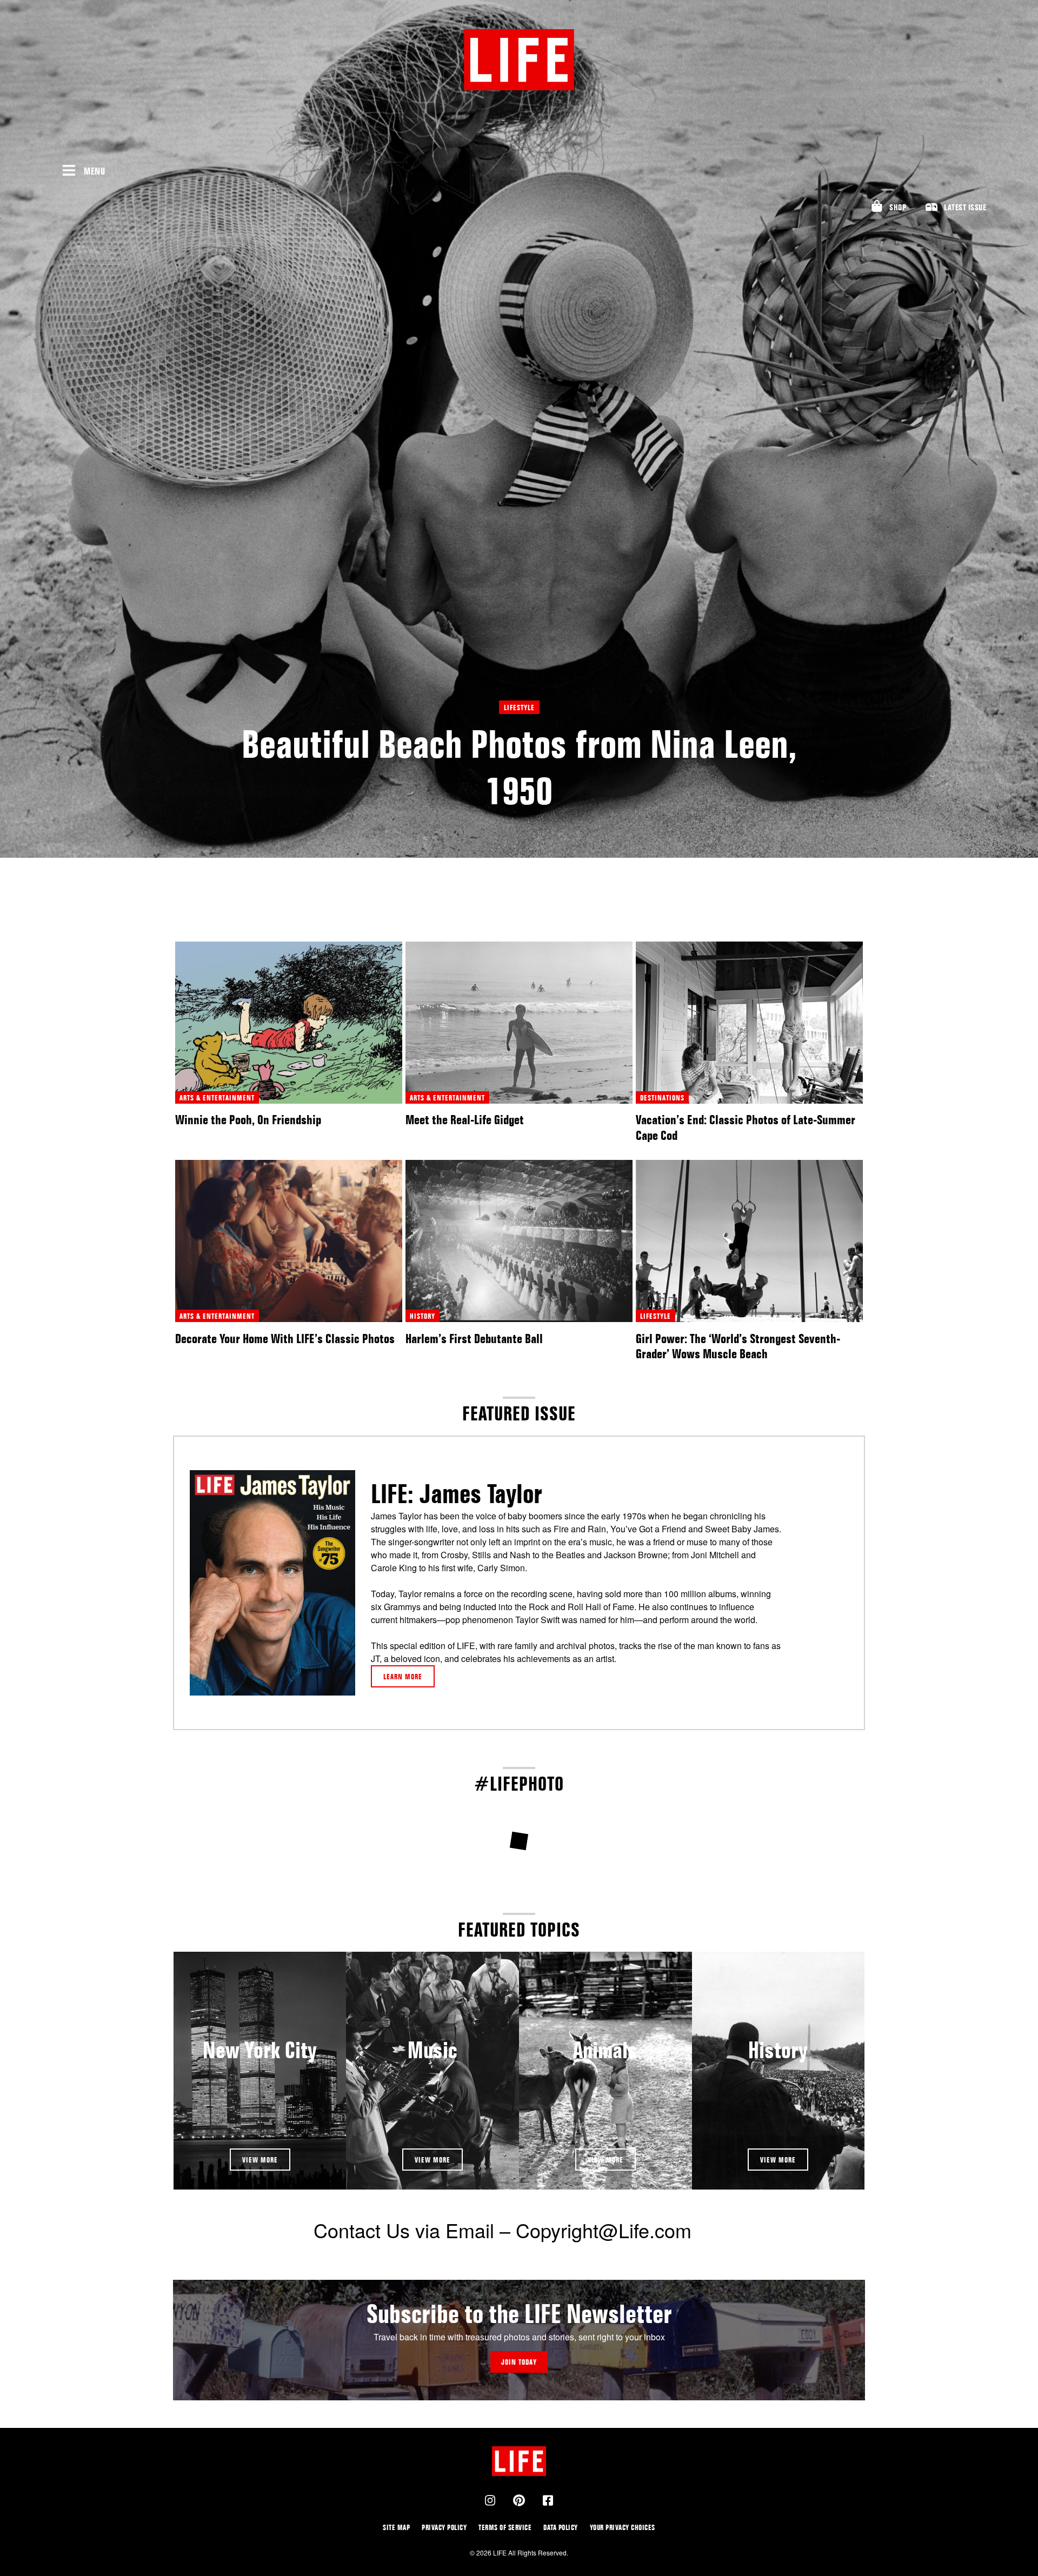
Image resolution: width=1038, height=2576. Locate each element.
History (778, 2050)
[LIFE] (519, 60)
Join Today (519, 2362)
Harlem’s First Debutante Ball (474, 1339)
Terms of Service (505, 2527)
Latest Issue (965, 207)
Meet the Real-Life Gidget (465, 1120)
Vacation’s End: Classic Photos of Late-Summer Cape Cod (746, 1127)
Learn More (403, 1676)
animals (605, 2050)
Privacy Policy (444, 2527)
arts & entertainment (217, 1097)
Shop (898, 207)
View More (260, 2160)
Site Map (396, 2527)
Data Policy (561, 2527)
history (422, 1316)
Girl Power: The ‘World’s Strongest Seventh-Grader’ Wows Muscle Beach (738, 1346)
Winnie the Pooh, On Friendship (248, 1120)
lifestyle (519, 707)
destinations (662, 1097)
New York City (260, 2050)
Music (432, 2050)
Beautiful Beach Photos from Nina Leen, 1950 (519, 767)
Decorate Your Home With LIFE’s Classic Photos (285, 1339)
